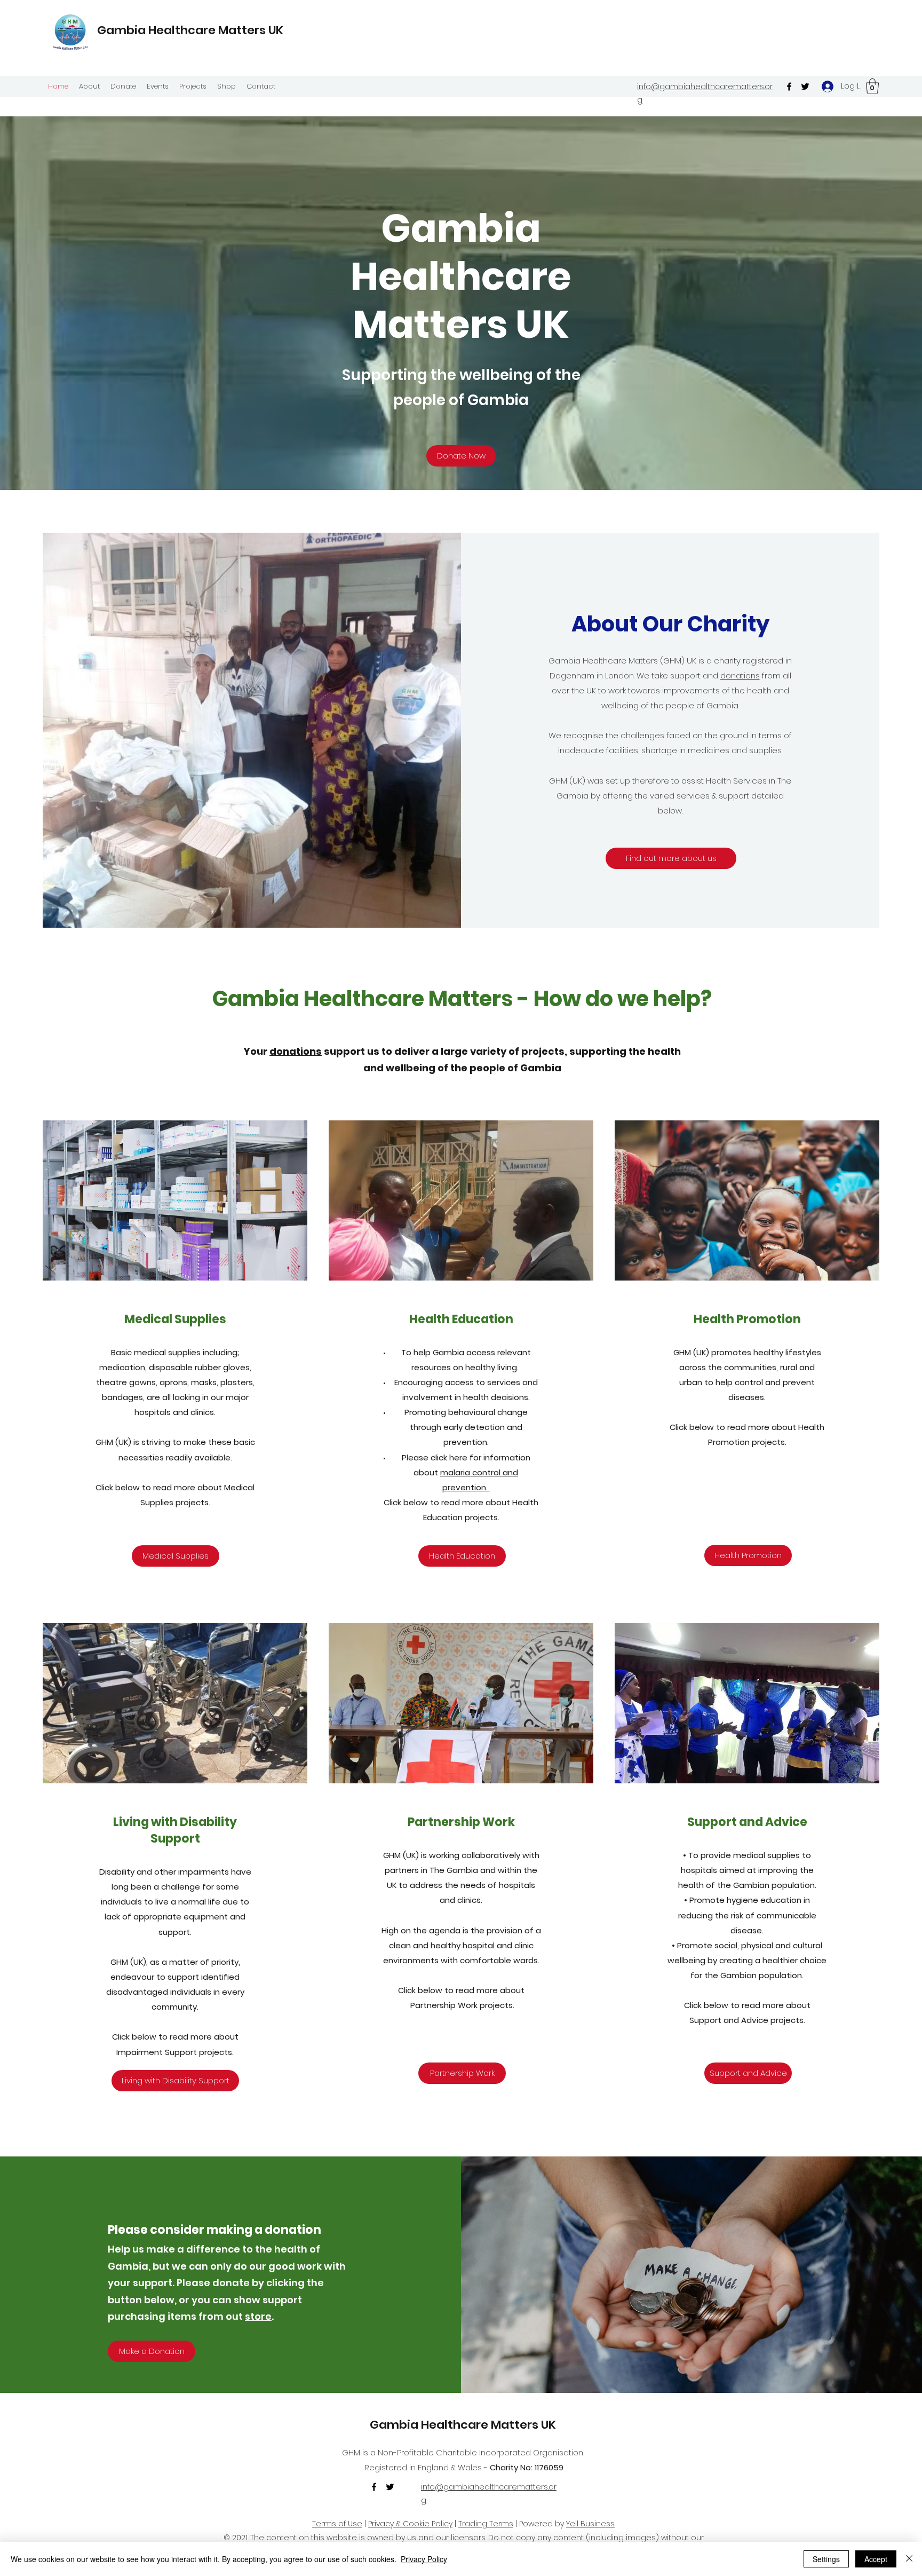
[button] (872, 86)
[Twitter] (805, 86)
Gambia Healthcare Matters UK (190, 30)
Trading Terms (486, 2524)
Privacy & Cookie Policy (410, 2524)
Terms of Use (337, 2524)
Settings (826, 2559)
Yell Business (590, 2524)
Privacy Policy (424, 2559)
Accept (876, 2559)
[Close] (909, 2559)
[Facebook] (789, 86)
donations (740, 675)
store (258, 2316)
